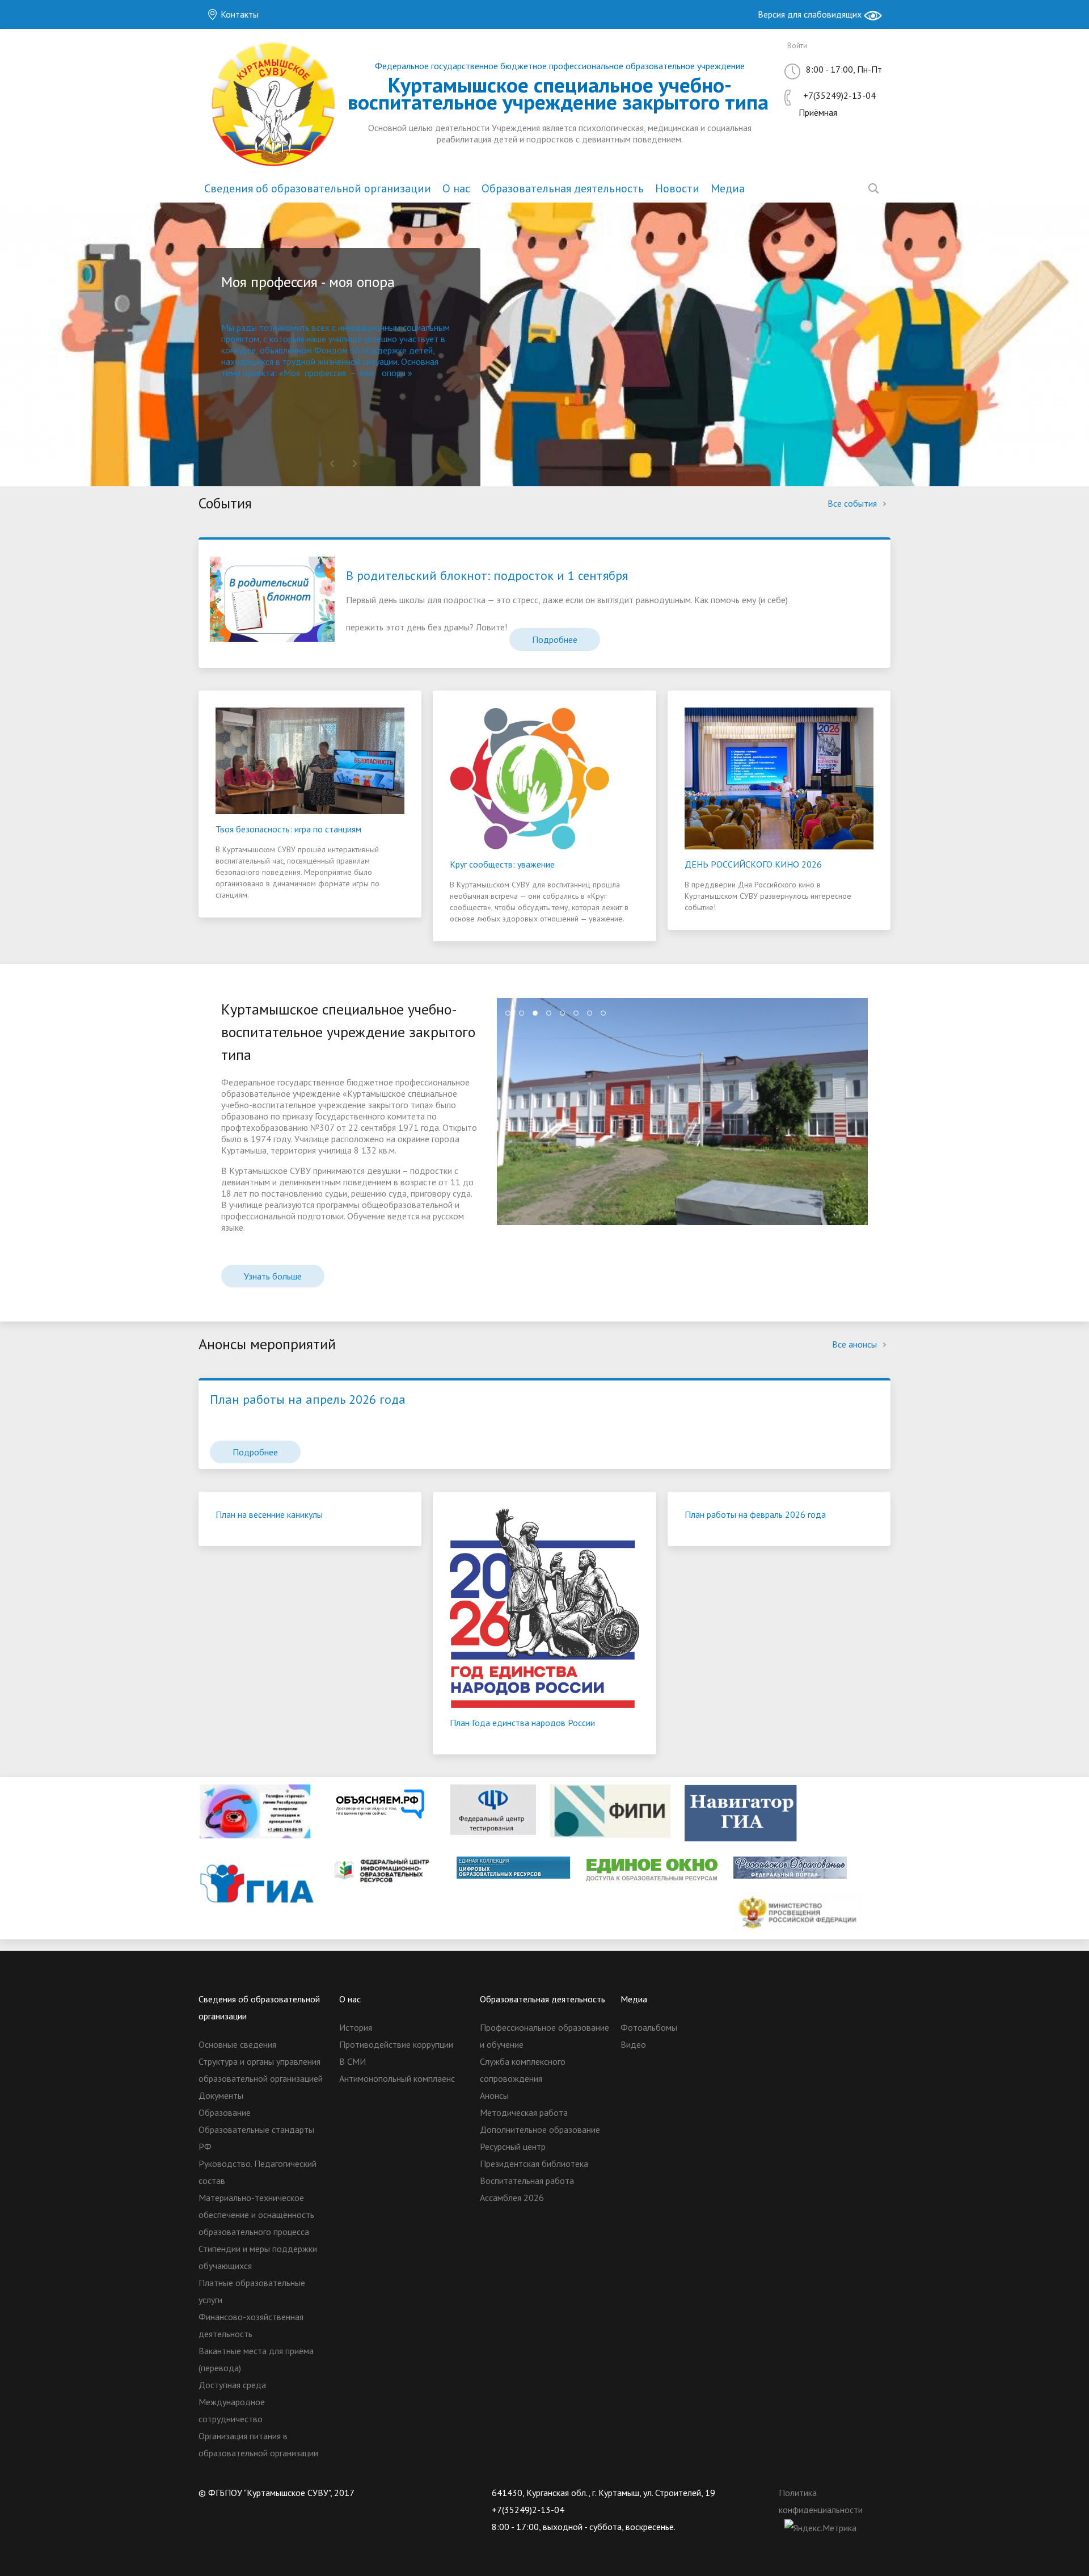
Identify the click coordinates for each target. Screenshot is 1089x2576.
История (356, 2027)
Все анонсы (856, 1344)
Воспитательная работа (527, 2181)
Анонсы (494, 2095)
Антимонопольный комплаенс (397, 2078)
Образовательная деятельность (563, 188)
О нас (456, 188)
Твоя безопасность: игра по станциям (288, 829)
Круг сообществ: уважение (502, 864)
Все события (853, 503)
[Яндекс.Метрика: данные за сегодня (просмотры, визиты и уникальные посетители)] (820, 2528)
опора (394, 373)
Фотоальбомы (649, 2027)
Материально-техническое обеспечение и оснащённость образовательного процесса (256, 2215)
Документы (221, 2095)
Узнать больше (273, 1276)
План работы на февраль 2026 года (755, 1514)
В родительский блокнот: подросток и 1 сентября (487, 575)
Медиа (728, 188)
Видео (633, 2044)
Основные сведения (237, 2044)
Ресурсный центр (513, 2146)
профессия (325, 373)
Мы (229, 327)
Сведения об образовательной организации (318, 188)
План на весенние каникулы (269, 1514)
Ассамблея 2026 (512, 2198)
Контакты (239, 14)
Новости (677, 188)
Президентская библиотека (534, 2163)
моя (368, 373)
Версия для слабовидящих (811, 14)
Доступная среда (232, 2385)
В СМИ (353, 2061)
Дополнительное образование (540, 2129)
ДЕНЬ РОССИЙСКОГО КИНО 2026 (753, 864)
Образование (225, 2112)
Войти (797, 46)
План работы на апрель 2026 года (308, 1399)
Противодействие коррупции (396, 2044)
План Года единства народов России (522, 1723)
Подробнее (555, 639)
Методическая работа (524, 2112)
